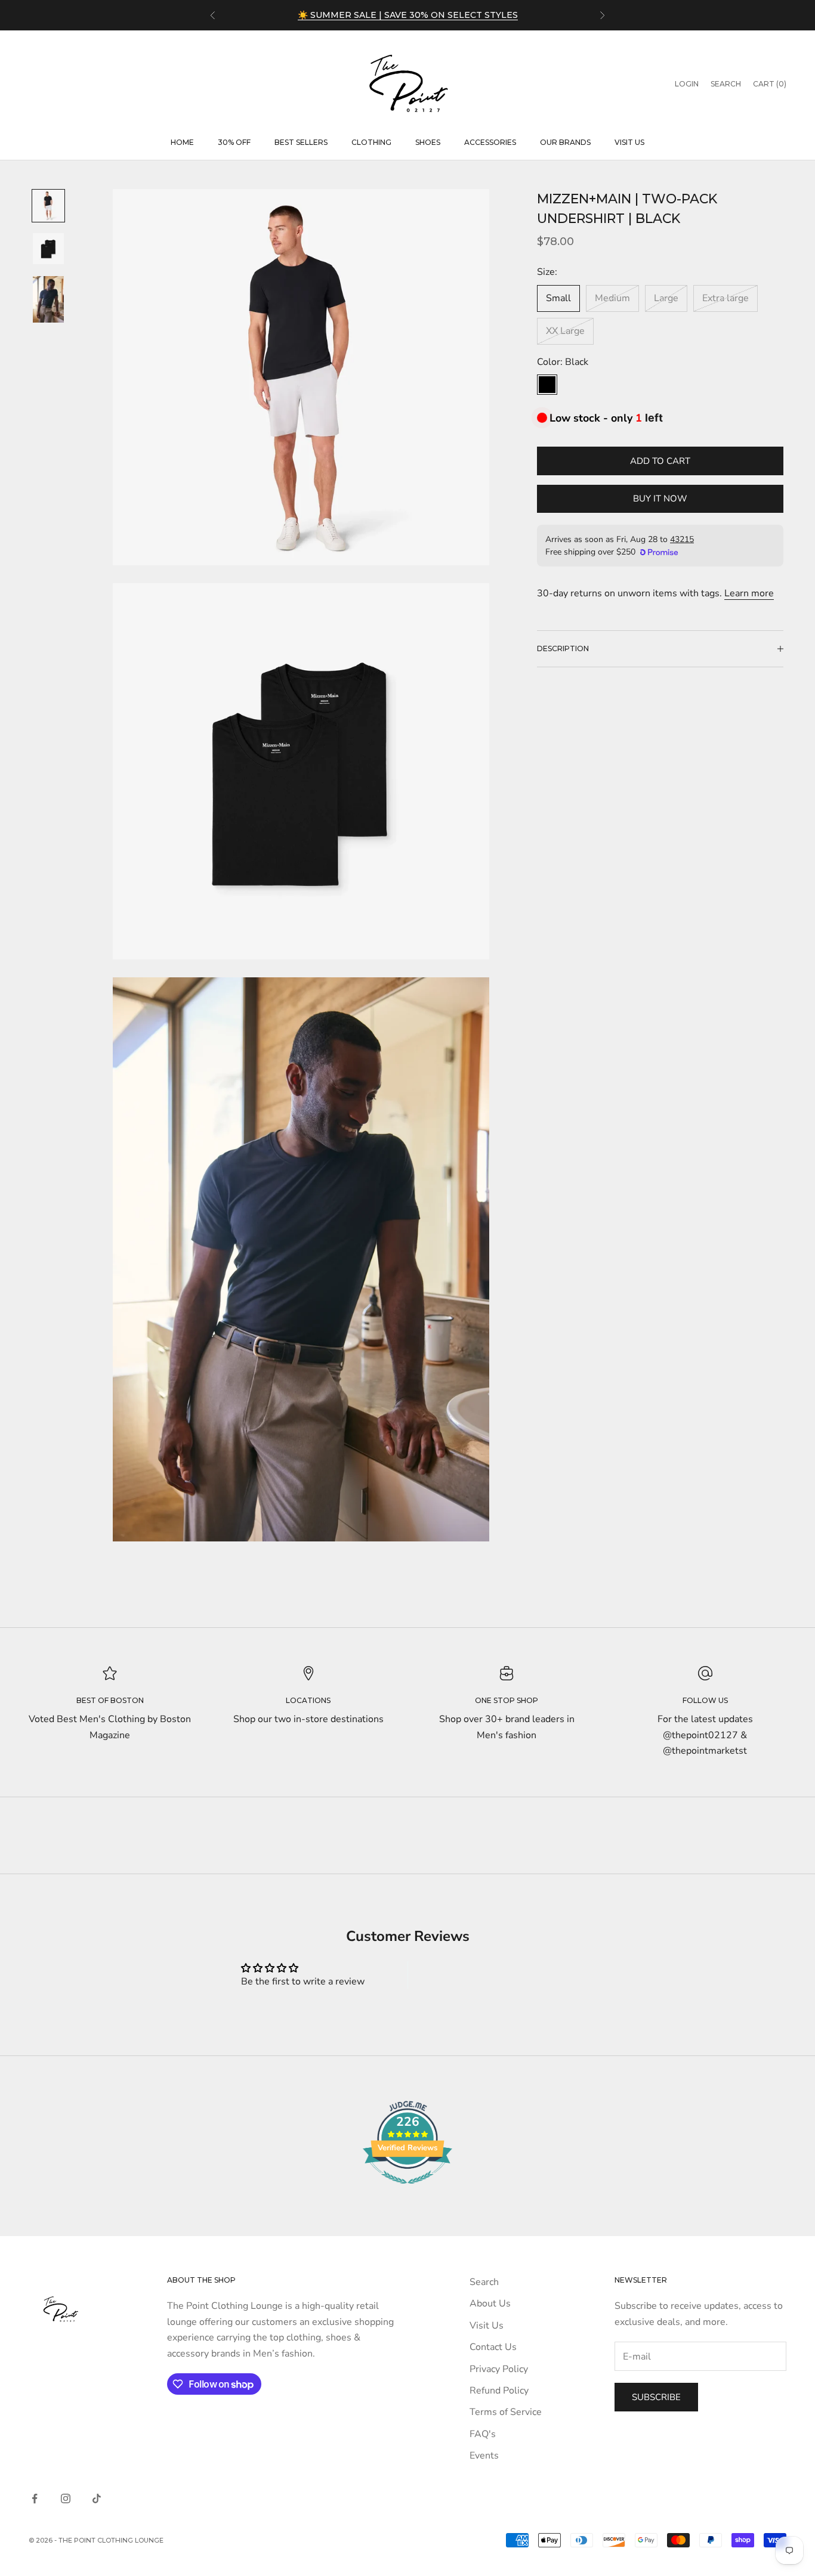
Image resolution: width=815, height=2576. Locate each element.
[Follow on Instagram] (66, 2498)
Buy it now (660, 499)
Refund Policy (499, 2391)
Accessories (490, 142)
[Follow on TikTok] (97, 2498)
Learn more (749, 593)
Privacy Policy (499, 2369)
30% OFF (234, 142)
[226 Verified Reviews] (407, 2190)
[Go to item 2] (48, 249)
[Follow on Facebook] (35, 2498)
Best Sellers (301, 142)
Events (484, 2456)
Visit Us (629, 142)
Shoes (428, 142)
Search (484, 2282)
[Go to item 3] (48, 299)
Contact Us (493, 2347)
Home (182, 142)
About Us (490, 2303)
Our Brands (565, 142)
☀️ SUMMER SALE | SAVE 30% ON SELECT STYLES (408, 15)
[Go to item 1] (48, 206)
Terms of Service (506, 2412)
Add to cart (660, 461)
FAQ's (483, 2434)
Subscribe (656, 2397)
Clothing (371, 142)
